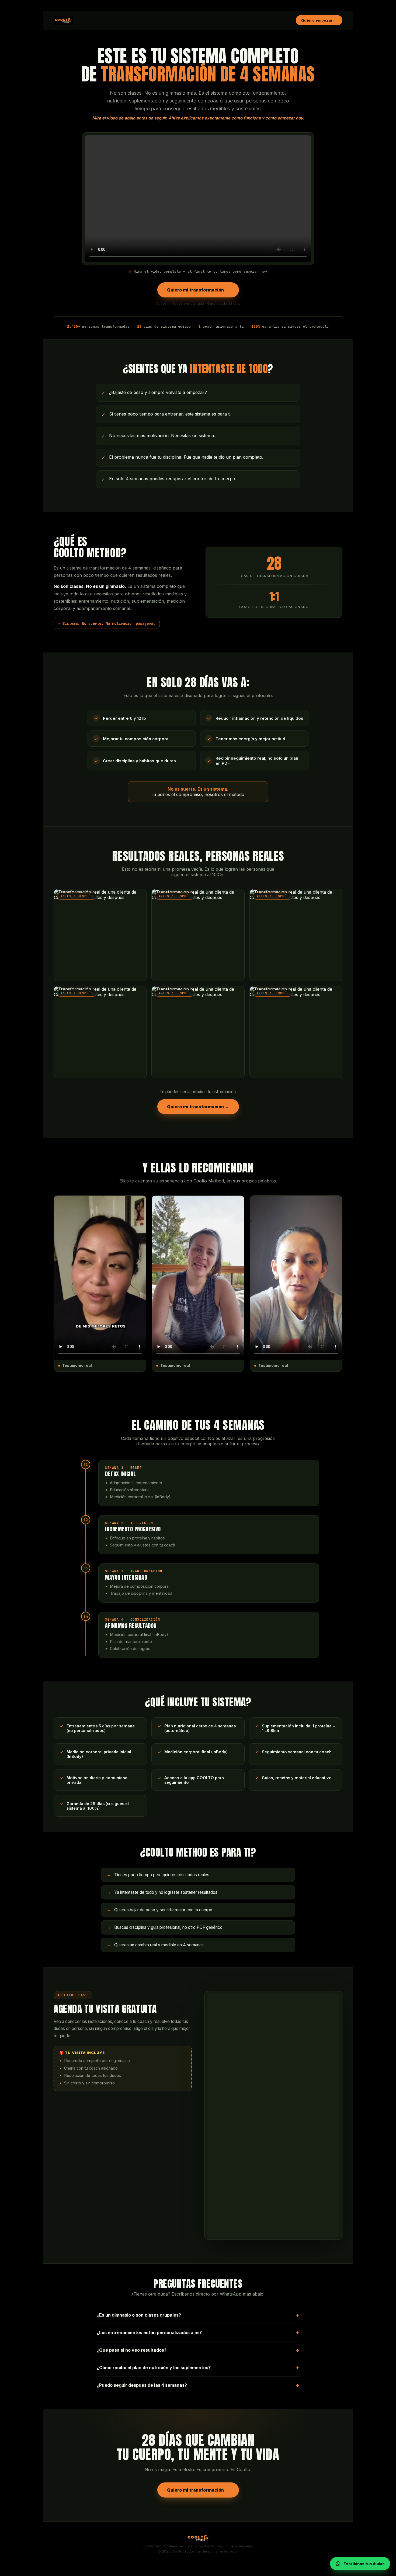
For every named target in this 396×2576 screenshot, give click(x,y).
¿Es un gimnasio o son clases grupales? (198, 2315)
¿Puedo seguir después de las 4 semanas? (198, 2385)
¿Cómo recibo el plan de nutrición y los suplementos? (198, 2368)
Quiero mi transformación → (198, 290)
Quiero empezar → (319, 20)
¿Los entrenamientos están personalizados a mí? (198, 2333)
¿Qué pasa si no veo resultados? (198, 2350)
